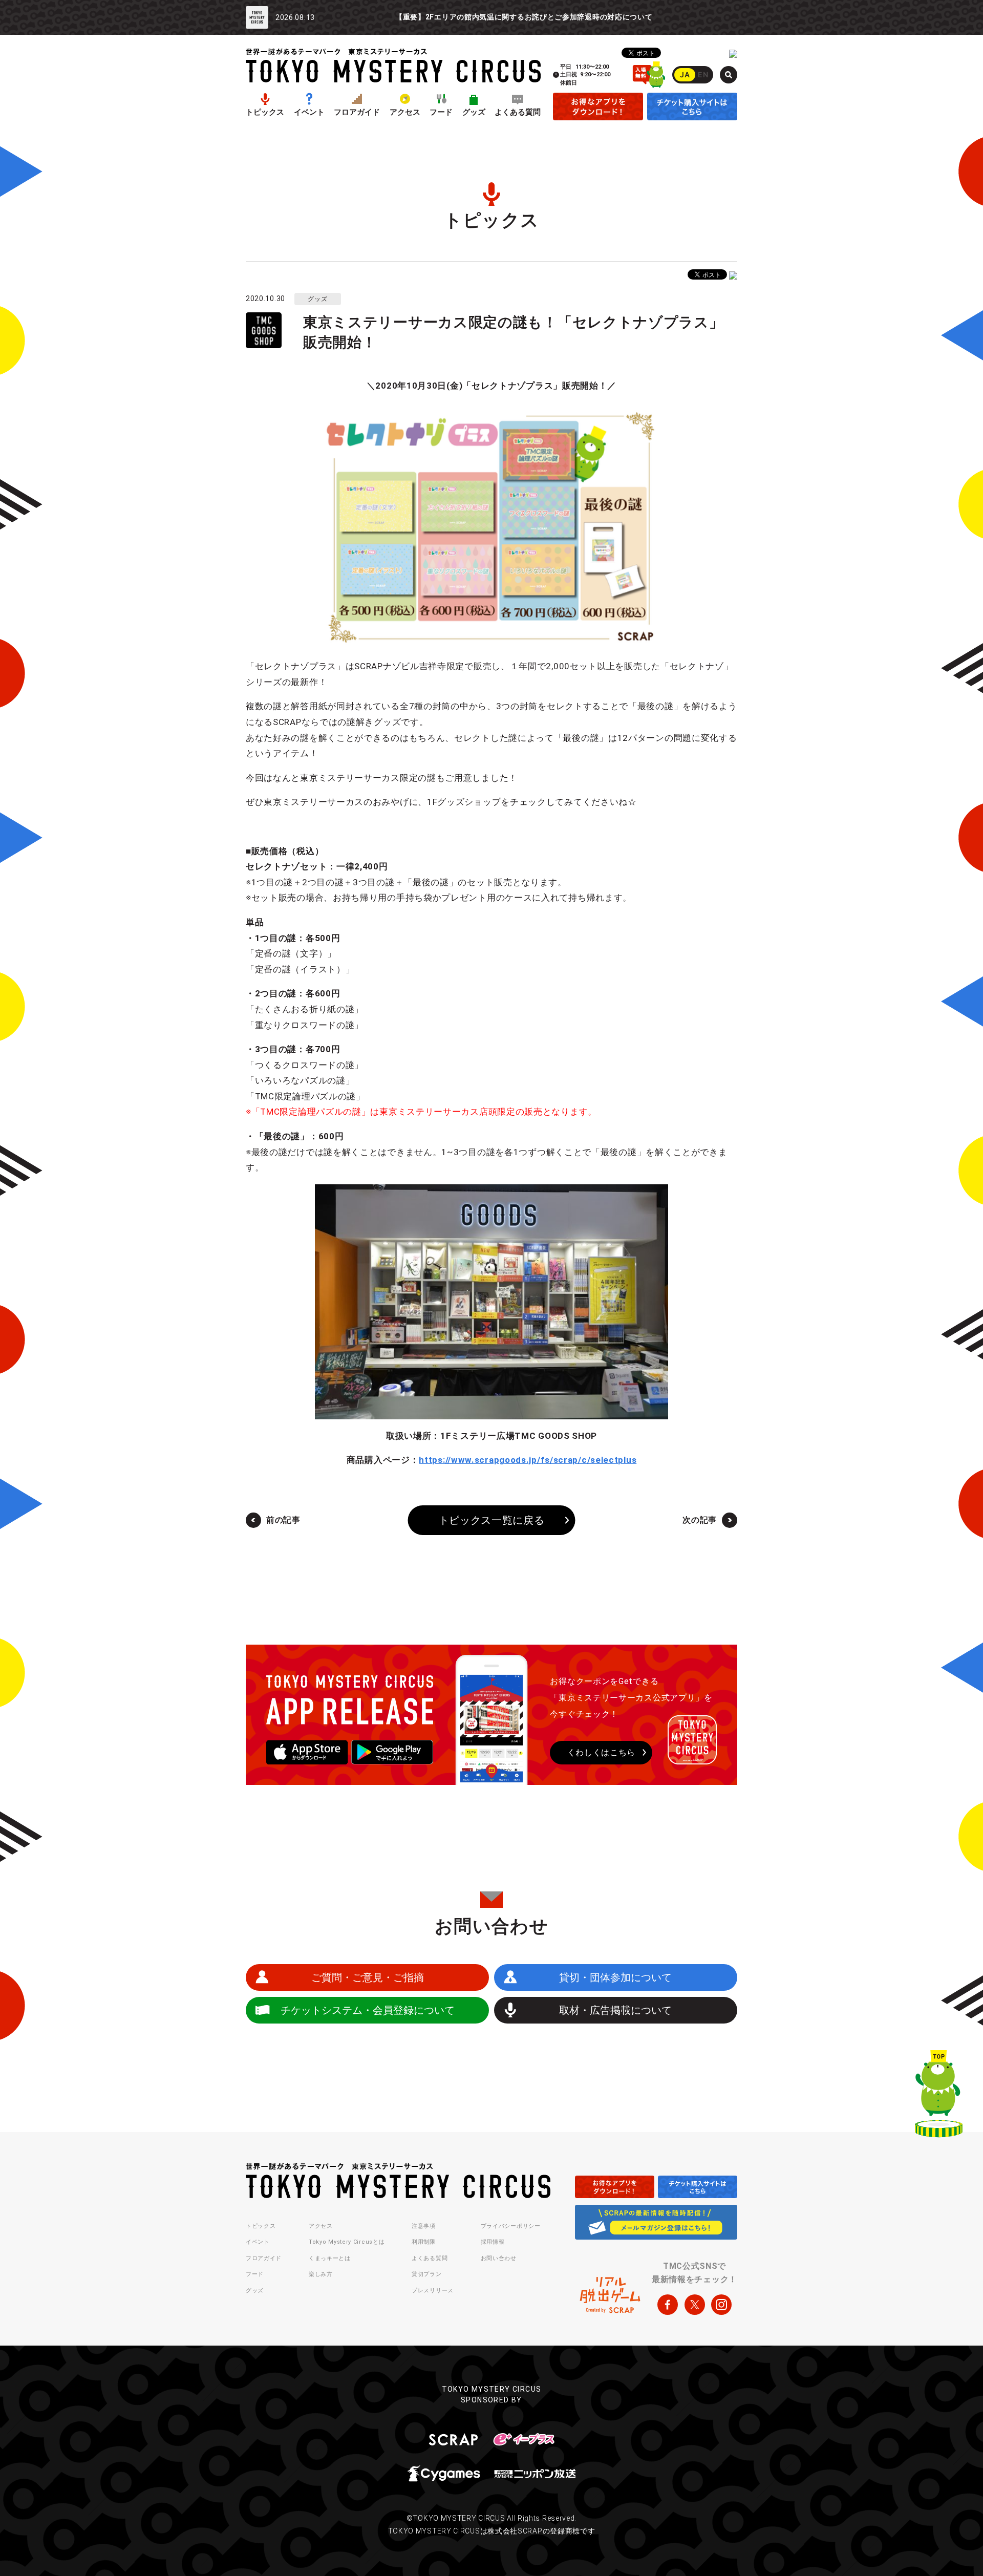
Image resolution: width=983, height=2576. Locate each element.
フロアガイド (357, 112)
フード (441, 112)
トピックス (265, 112)
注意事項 (424, 2226)
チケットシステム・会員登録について (368, 2010)
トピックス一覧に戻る (492, 1520)
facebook (668, 2305)
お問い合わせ (499, 2258)
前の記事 (283, 1520)
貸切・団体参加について (615, 1977)
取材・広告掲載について (615, 2010)
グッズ (474, 112)
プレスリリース (433, 2291)
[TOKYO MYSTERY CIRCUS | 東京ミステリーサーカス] (393, 65)
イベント (309, 112)
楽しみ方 (321, 2274)
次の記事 (700, 1520)
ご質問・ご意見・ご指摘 (368, 1977)
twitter (695, 2305)
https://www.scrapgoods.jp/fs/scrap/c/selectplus (528, 1460)
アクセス (405, 112)
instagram (721, 2305)
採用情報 (493, 2242)
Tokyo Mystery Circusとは (347, 2242)
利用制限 (424, 2242)
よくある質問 (518, 112)
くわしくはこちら (602, 1752)
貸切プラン (427, 2274)
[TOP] (939, 2096)
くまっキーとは (330, 2258)
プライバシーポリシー (511, 2226)
